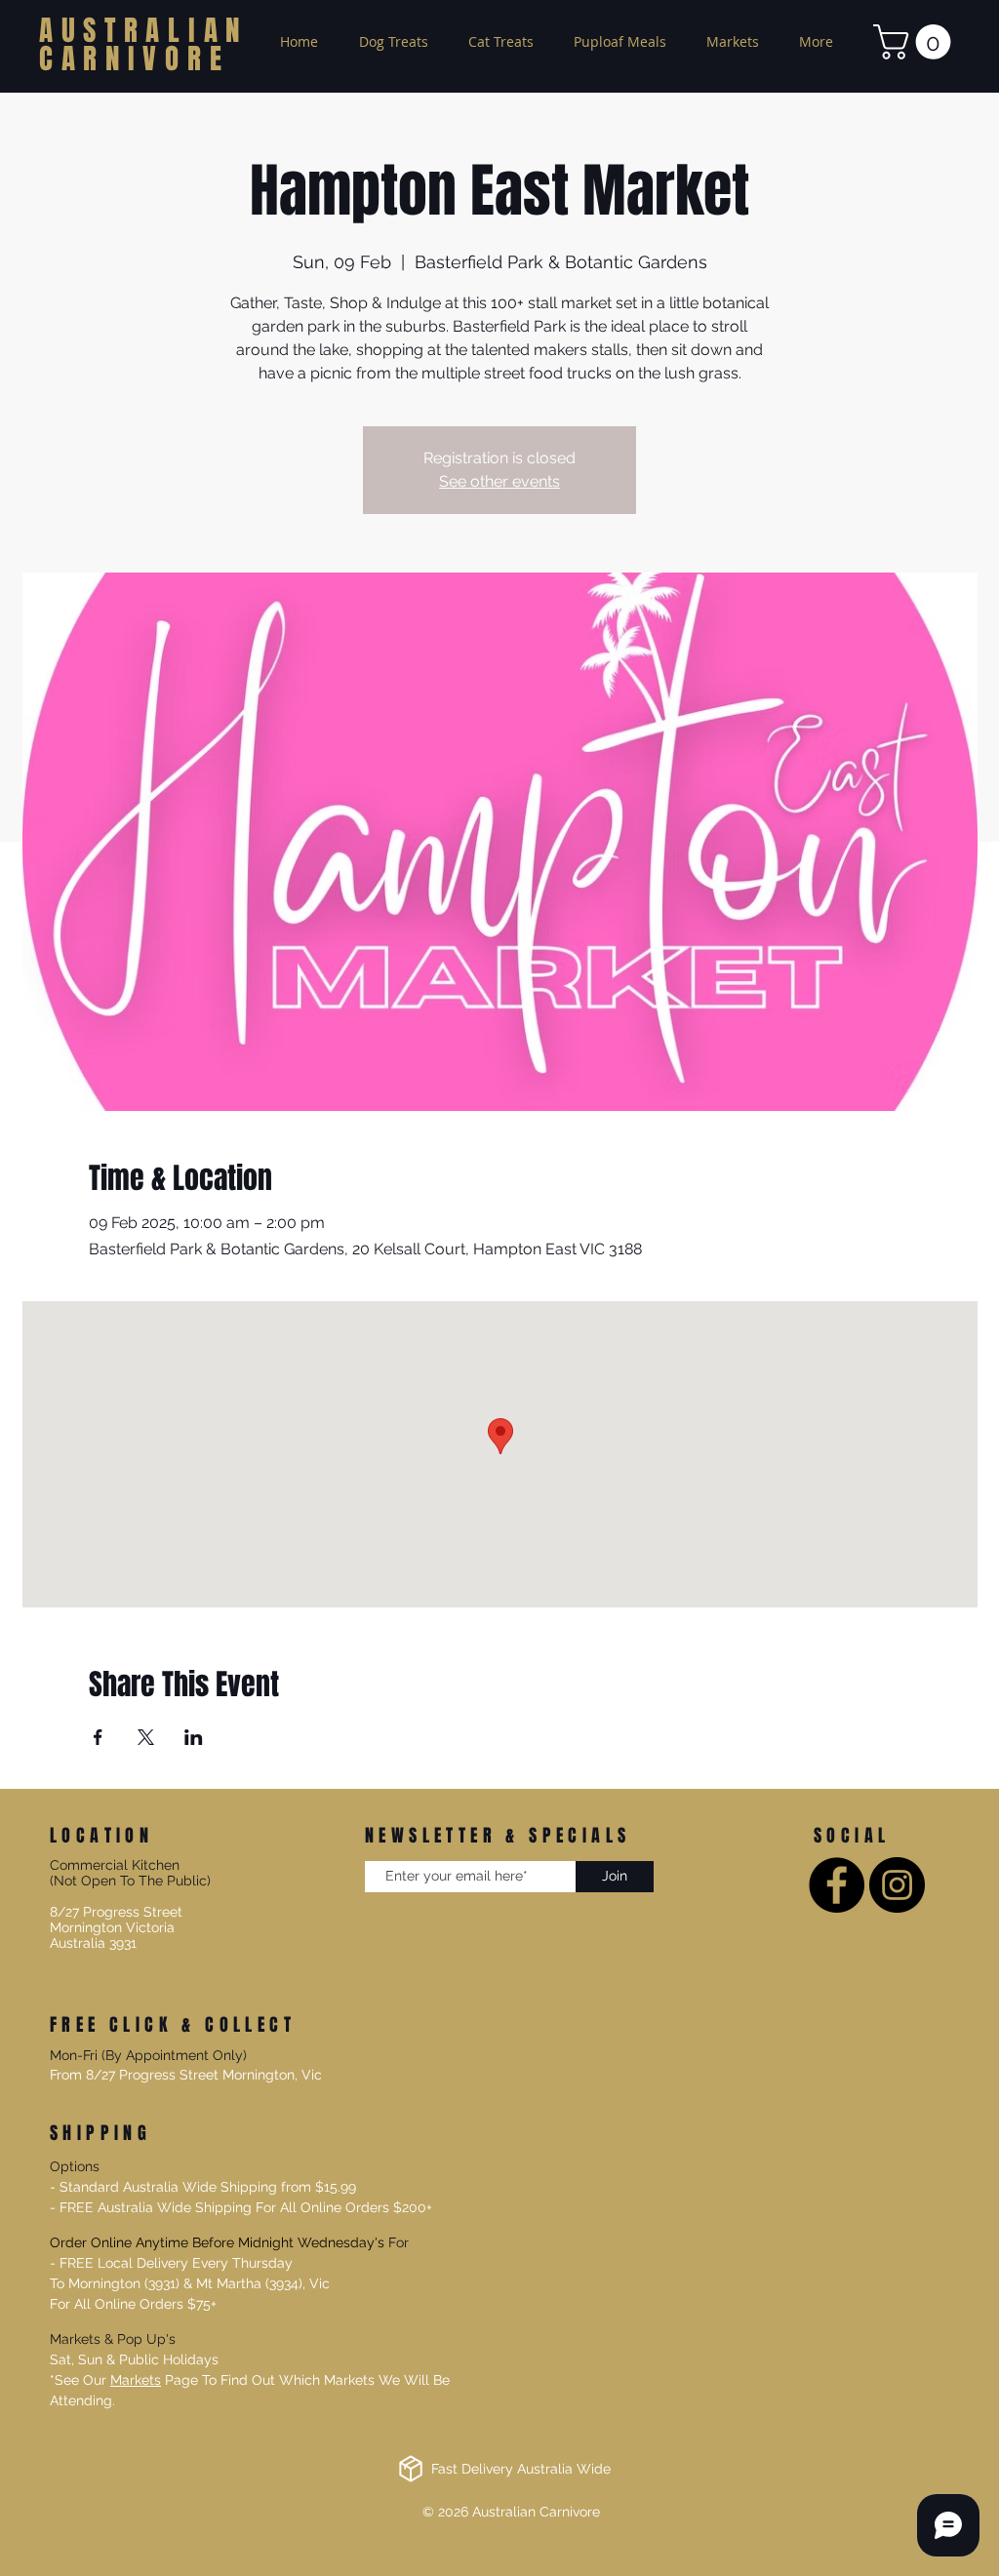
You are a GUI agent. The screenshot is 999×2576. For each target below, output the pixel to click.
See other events (499, 481)
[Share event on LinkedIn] (194, 1737)
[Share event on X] (146, 1737)
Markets (136, 2380)
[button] (916, 42)
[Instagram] (897, 1885)
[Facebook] (837, 1885)
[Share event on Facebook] (98, 1737)
